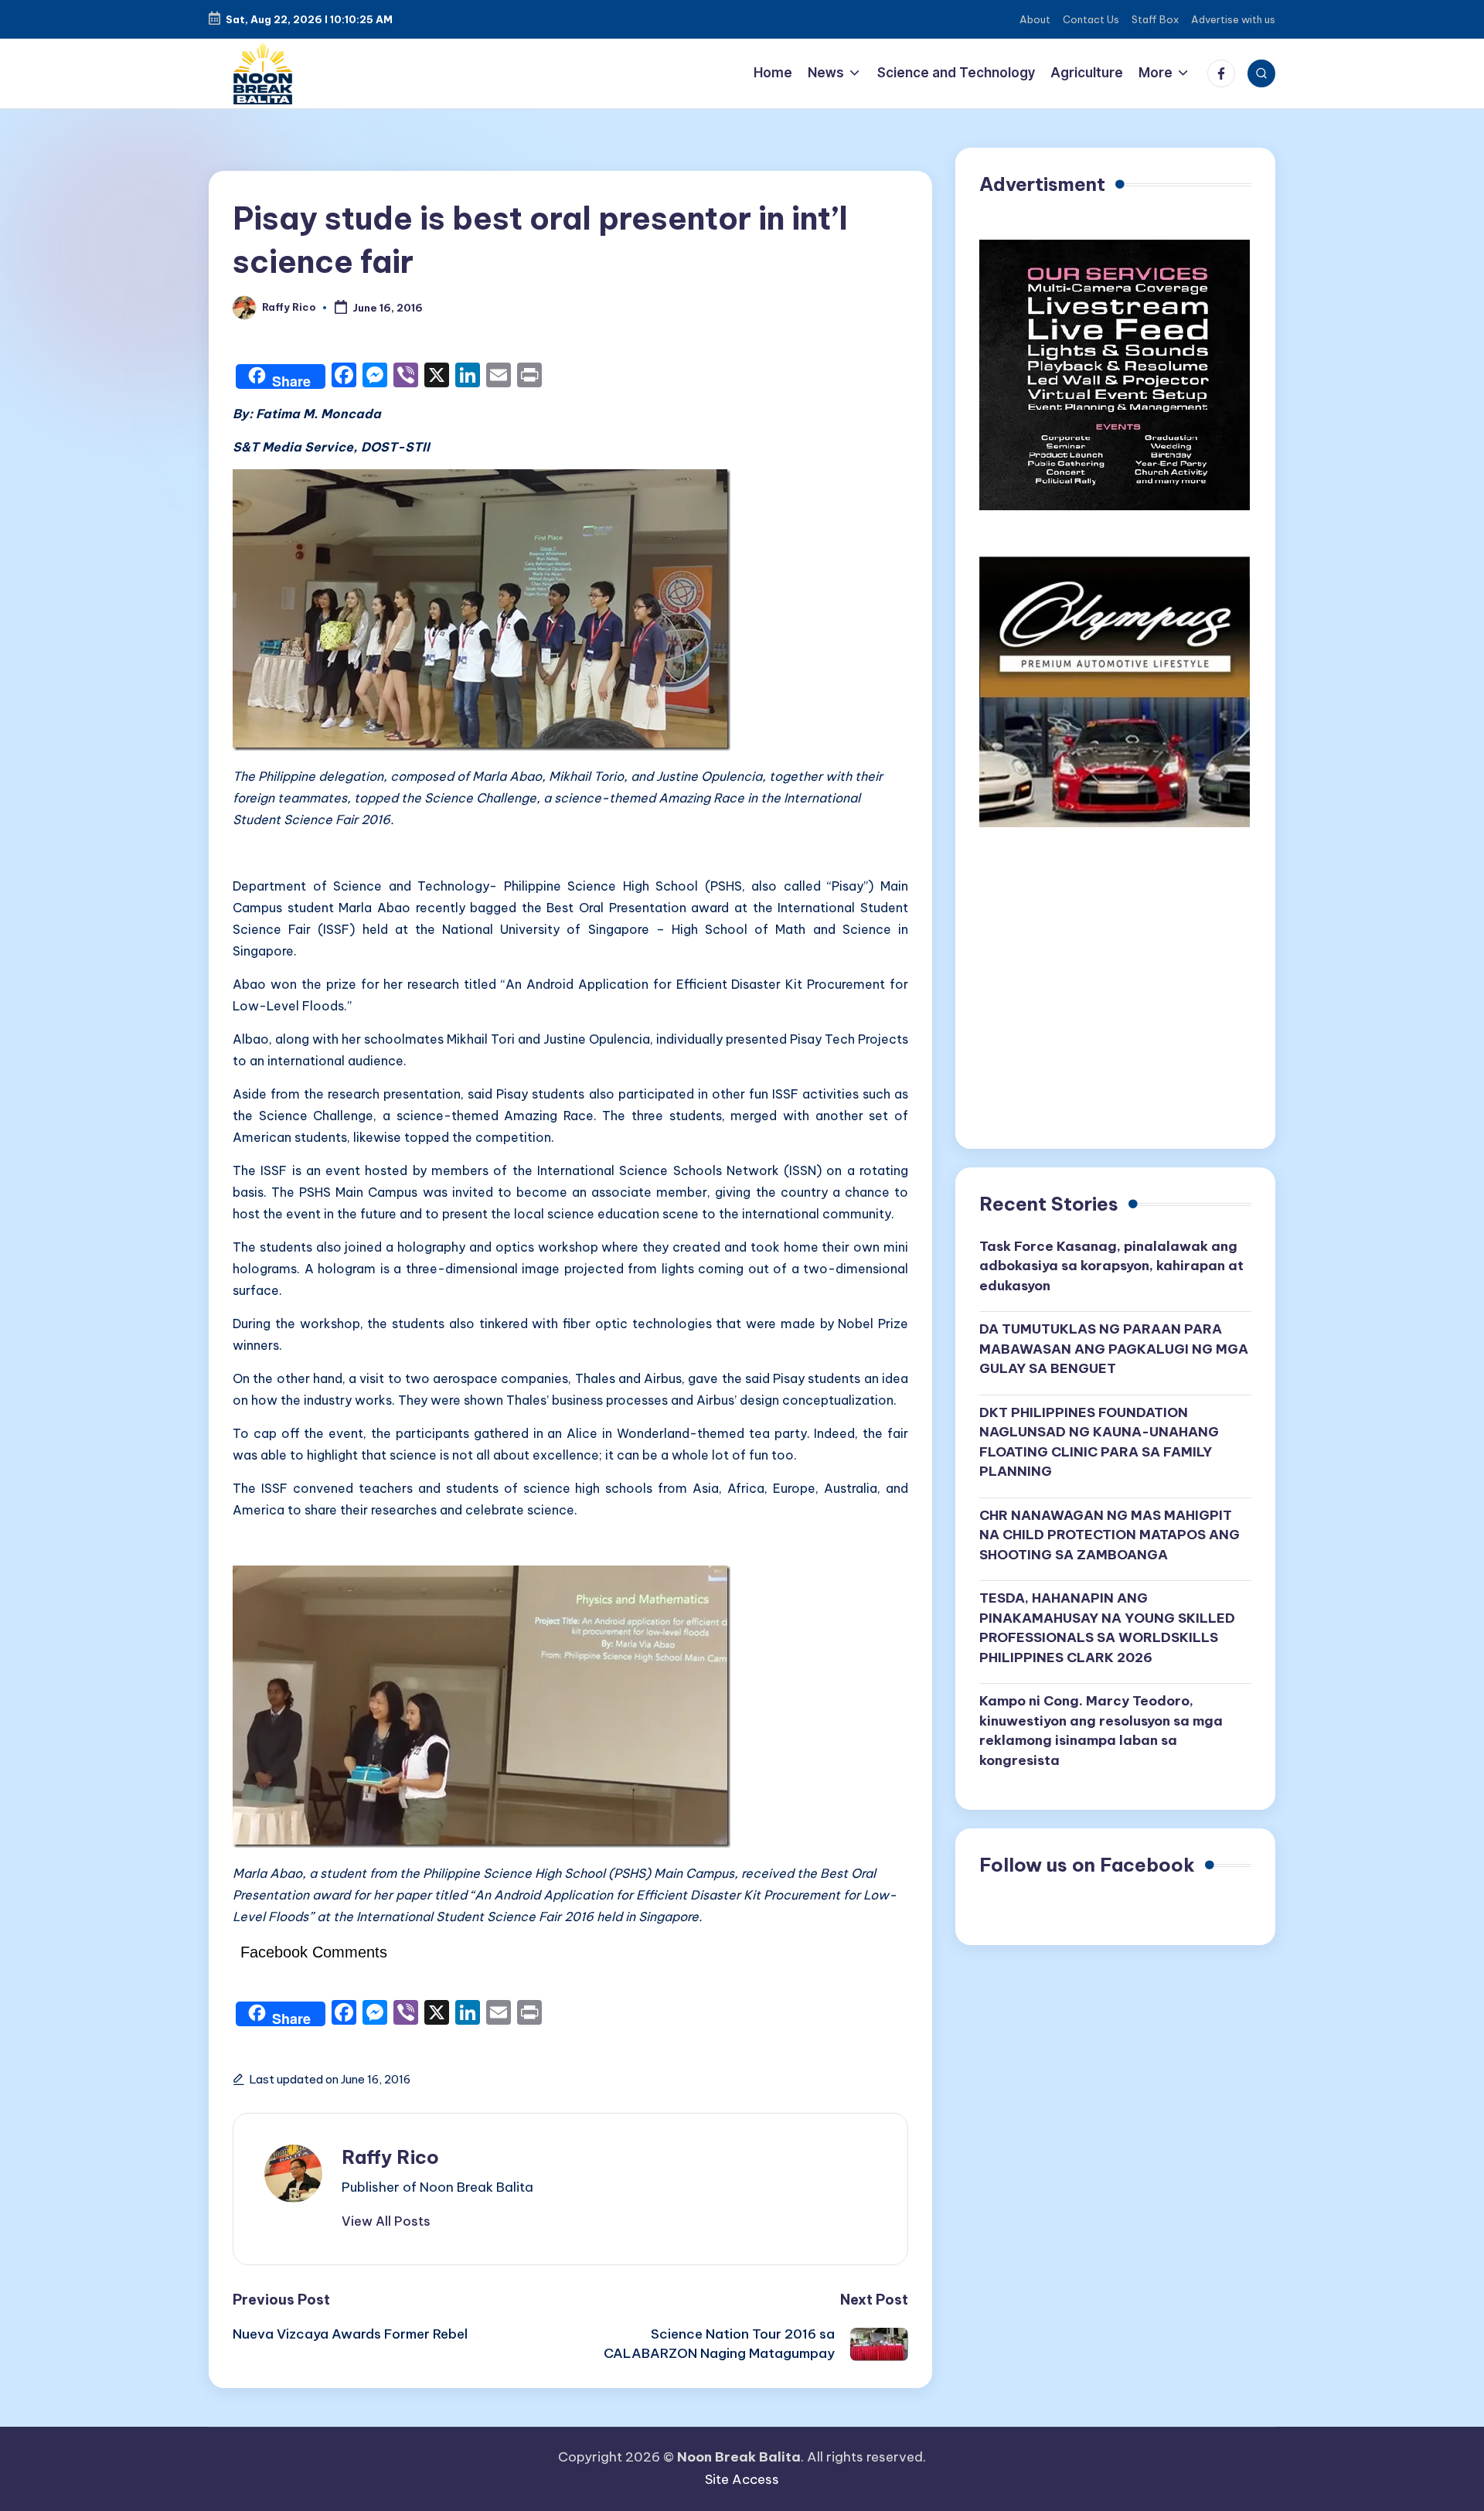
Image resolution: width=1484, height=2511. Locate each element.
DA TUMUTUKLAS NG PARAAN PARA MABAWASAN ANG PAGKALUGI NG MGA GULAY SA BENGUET (1114, 1349)
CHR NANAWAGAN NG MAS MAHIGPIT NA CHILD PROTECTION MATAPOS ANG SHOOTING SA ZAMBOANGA (1110, 1535)
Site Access (742, 2479)
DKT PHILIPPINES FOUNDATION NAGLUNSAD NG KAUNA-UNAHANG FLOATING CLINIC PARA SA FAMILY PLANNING (1099, 1442)
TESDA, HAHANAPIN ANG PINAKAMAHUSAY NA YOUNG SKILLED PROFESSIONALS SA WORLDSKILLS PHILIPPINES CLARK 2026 (1107, 1628)
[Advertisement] (1115, 993)
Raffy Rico (390, 2157)
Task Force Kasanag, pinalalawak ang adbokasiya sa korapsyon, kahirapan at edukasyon (1111, 1266)
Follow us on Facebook (1087, 1865)
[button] (386, 2221)
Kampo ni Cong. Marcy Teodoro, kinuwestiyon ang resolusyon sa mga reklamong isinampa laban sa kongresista (1101, 1731)
